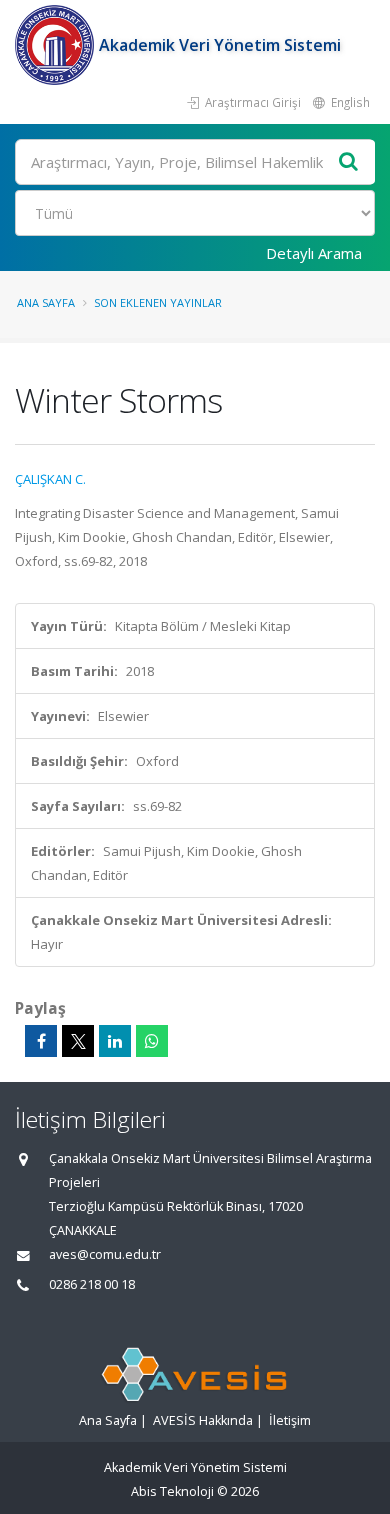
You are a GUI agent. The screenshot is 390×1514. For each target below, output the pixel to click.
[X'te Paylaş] (78, 1041)
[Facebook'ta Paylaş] (41, 1041)
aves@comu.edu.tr (105, 1254)
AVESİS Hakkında (203, 1420)
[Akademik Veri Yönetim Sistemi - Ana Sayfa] (57, 45)
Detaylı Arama (314, 253)
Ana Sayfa (46, 302)
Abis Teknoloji (172, 1491)
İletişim (290, 1420)
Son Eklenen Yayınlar (158, 302)
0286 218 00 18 (92, 1284)
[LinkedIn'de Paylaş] (115, 1041)
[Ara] (349, 162)
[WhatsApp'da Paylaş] (152, 1041)
